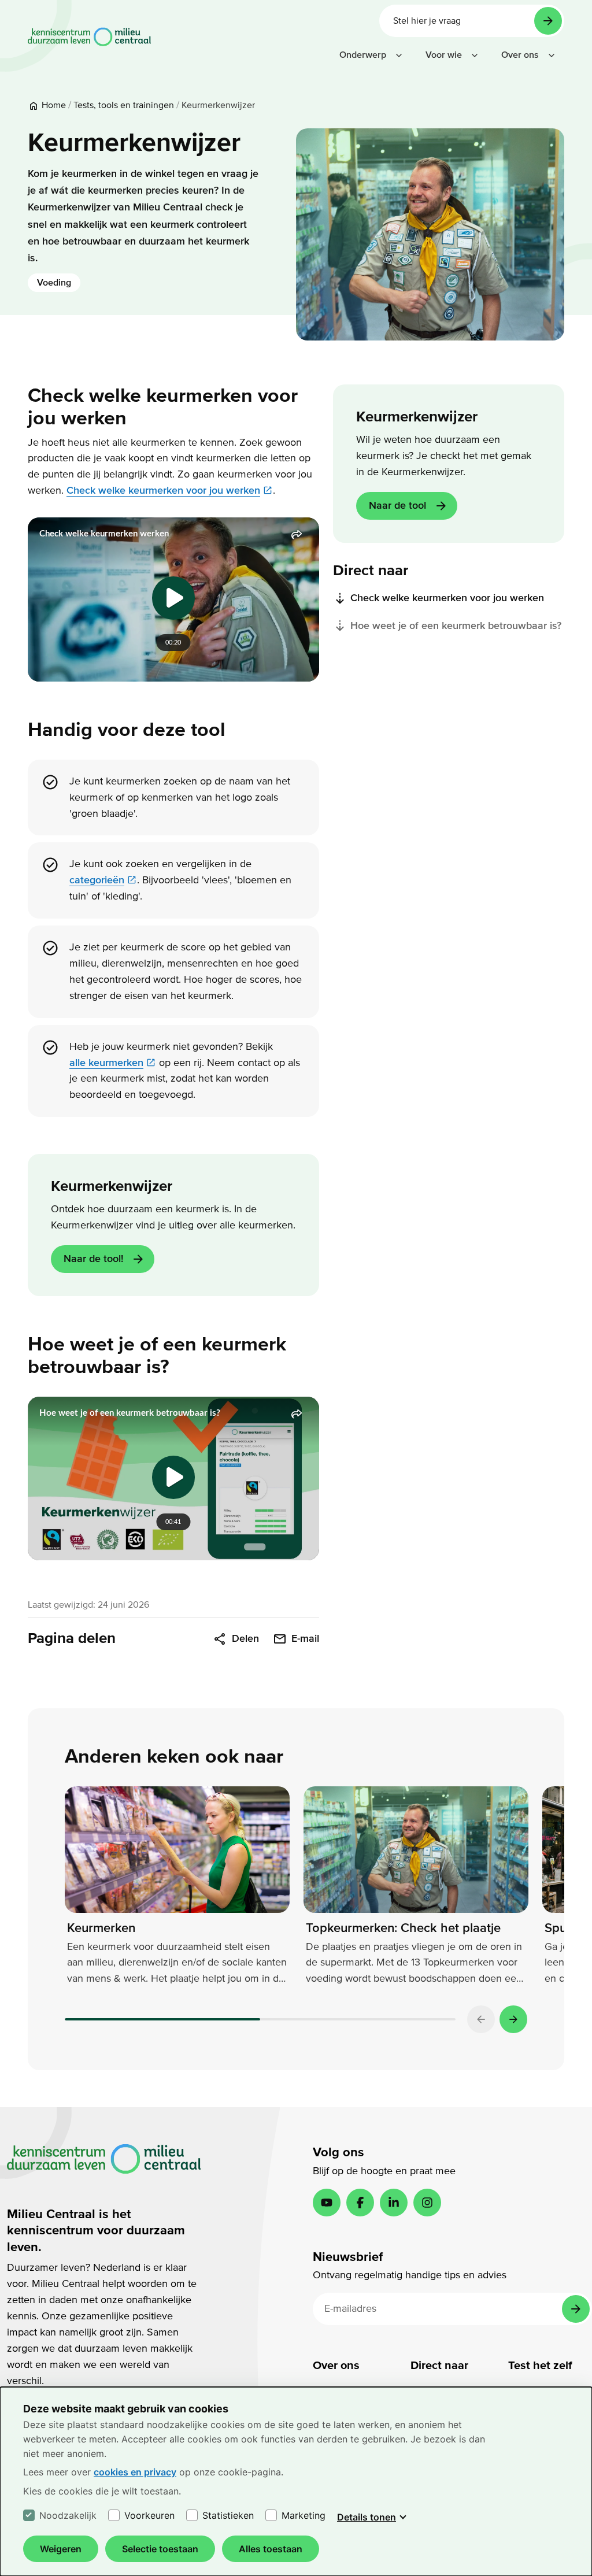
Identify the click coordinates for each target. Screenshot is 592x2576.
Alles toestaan (271, 2549)
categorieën (97, 880)
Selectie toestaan (160, 2549)
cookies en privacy (135, 2472)
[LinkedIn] (394, 2203)
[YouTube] (327, 2203)
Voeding (54, 283)
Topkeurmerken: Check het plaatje (403, 1928)
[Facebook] (360, 2203)
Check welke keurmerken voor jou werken (163, 491)
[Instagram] (427, 2203)
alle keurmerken (106, 1063)
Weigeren (61, 2549)
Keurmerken (101, 1928)
